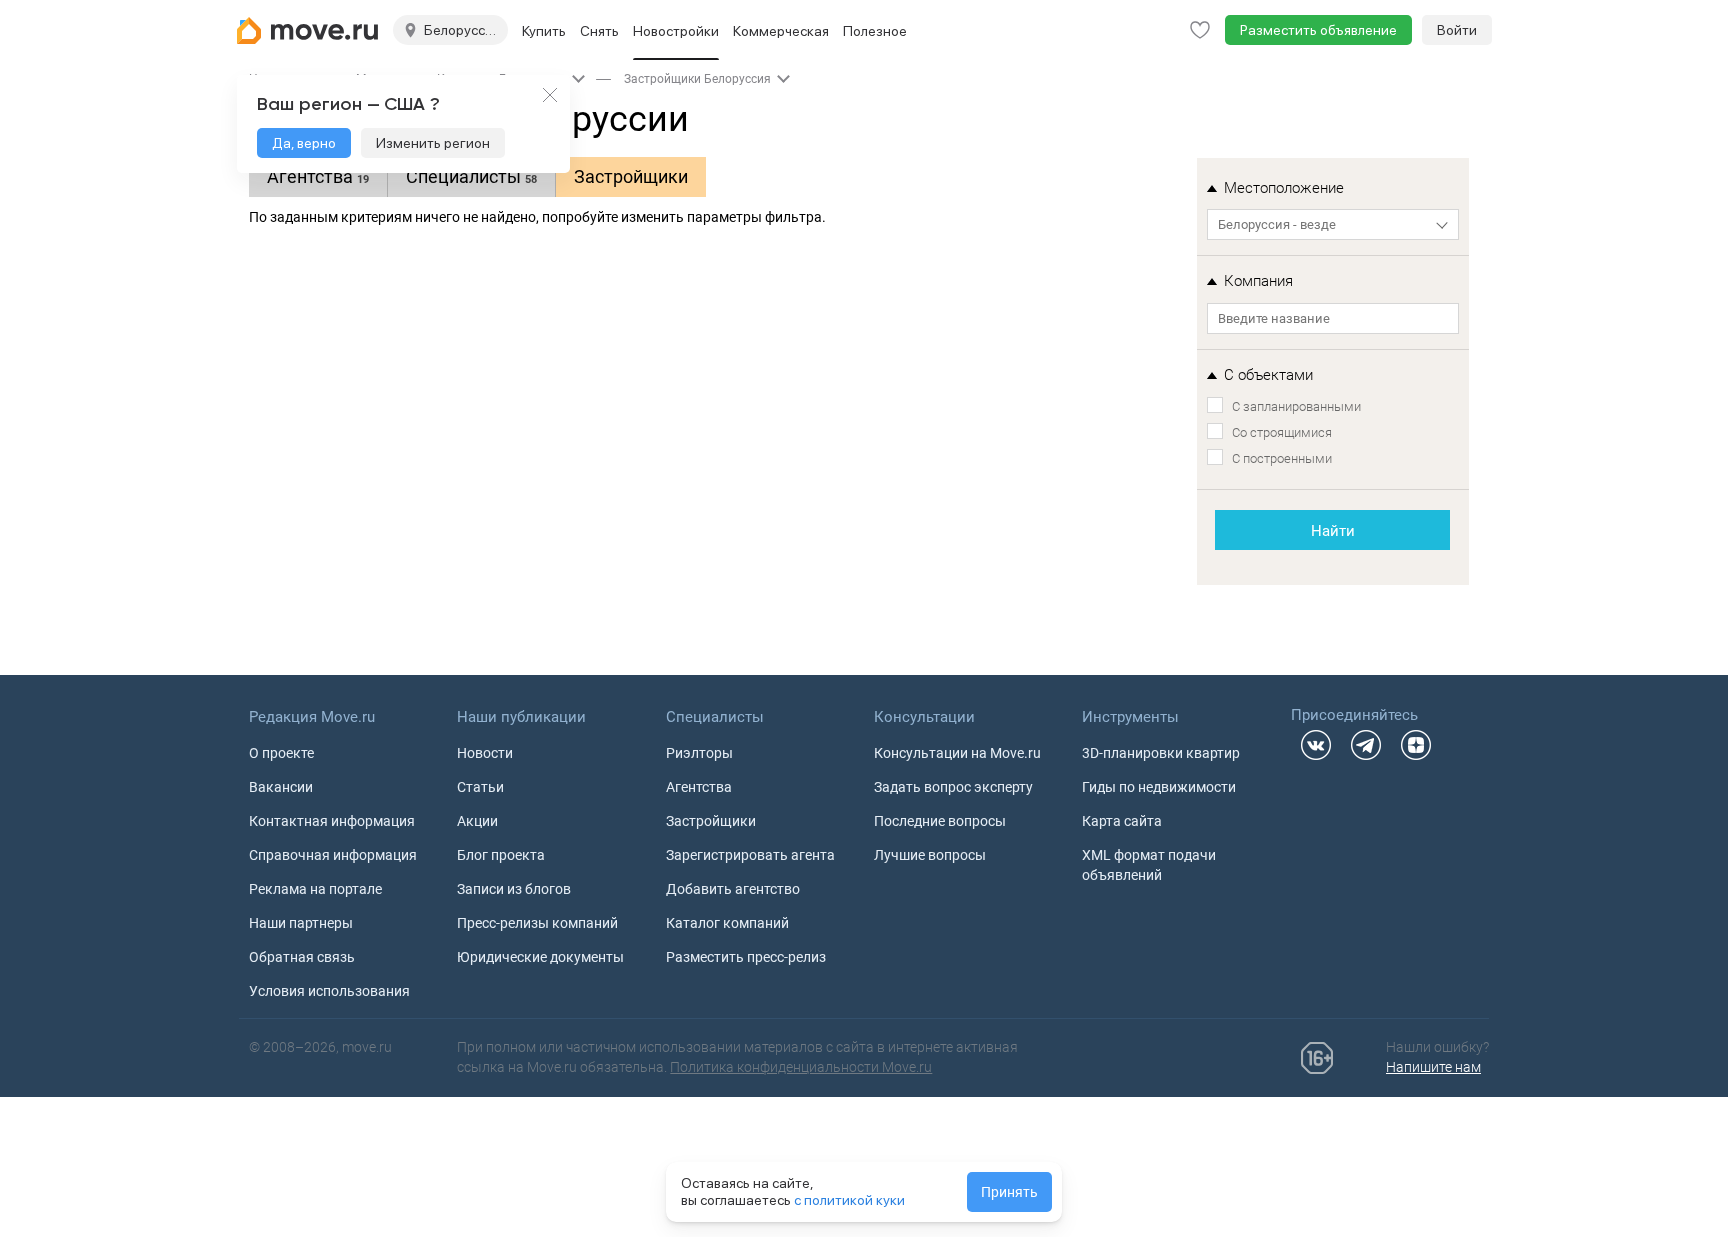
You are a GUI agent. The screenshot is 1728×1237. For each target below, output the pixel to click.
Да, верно (304, 143)
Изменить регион (433, 143)
